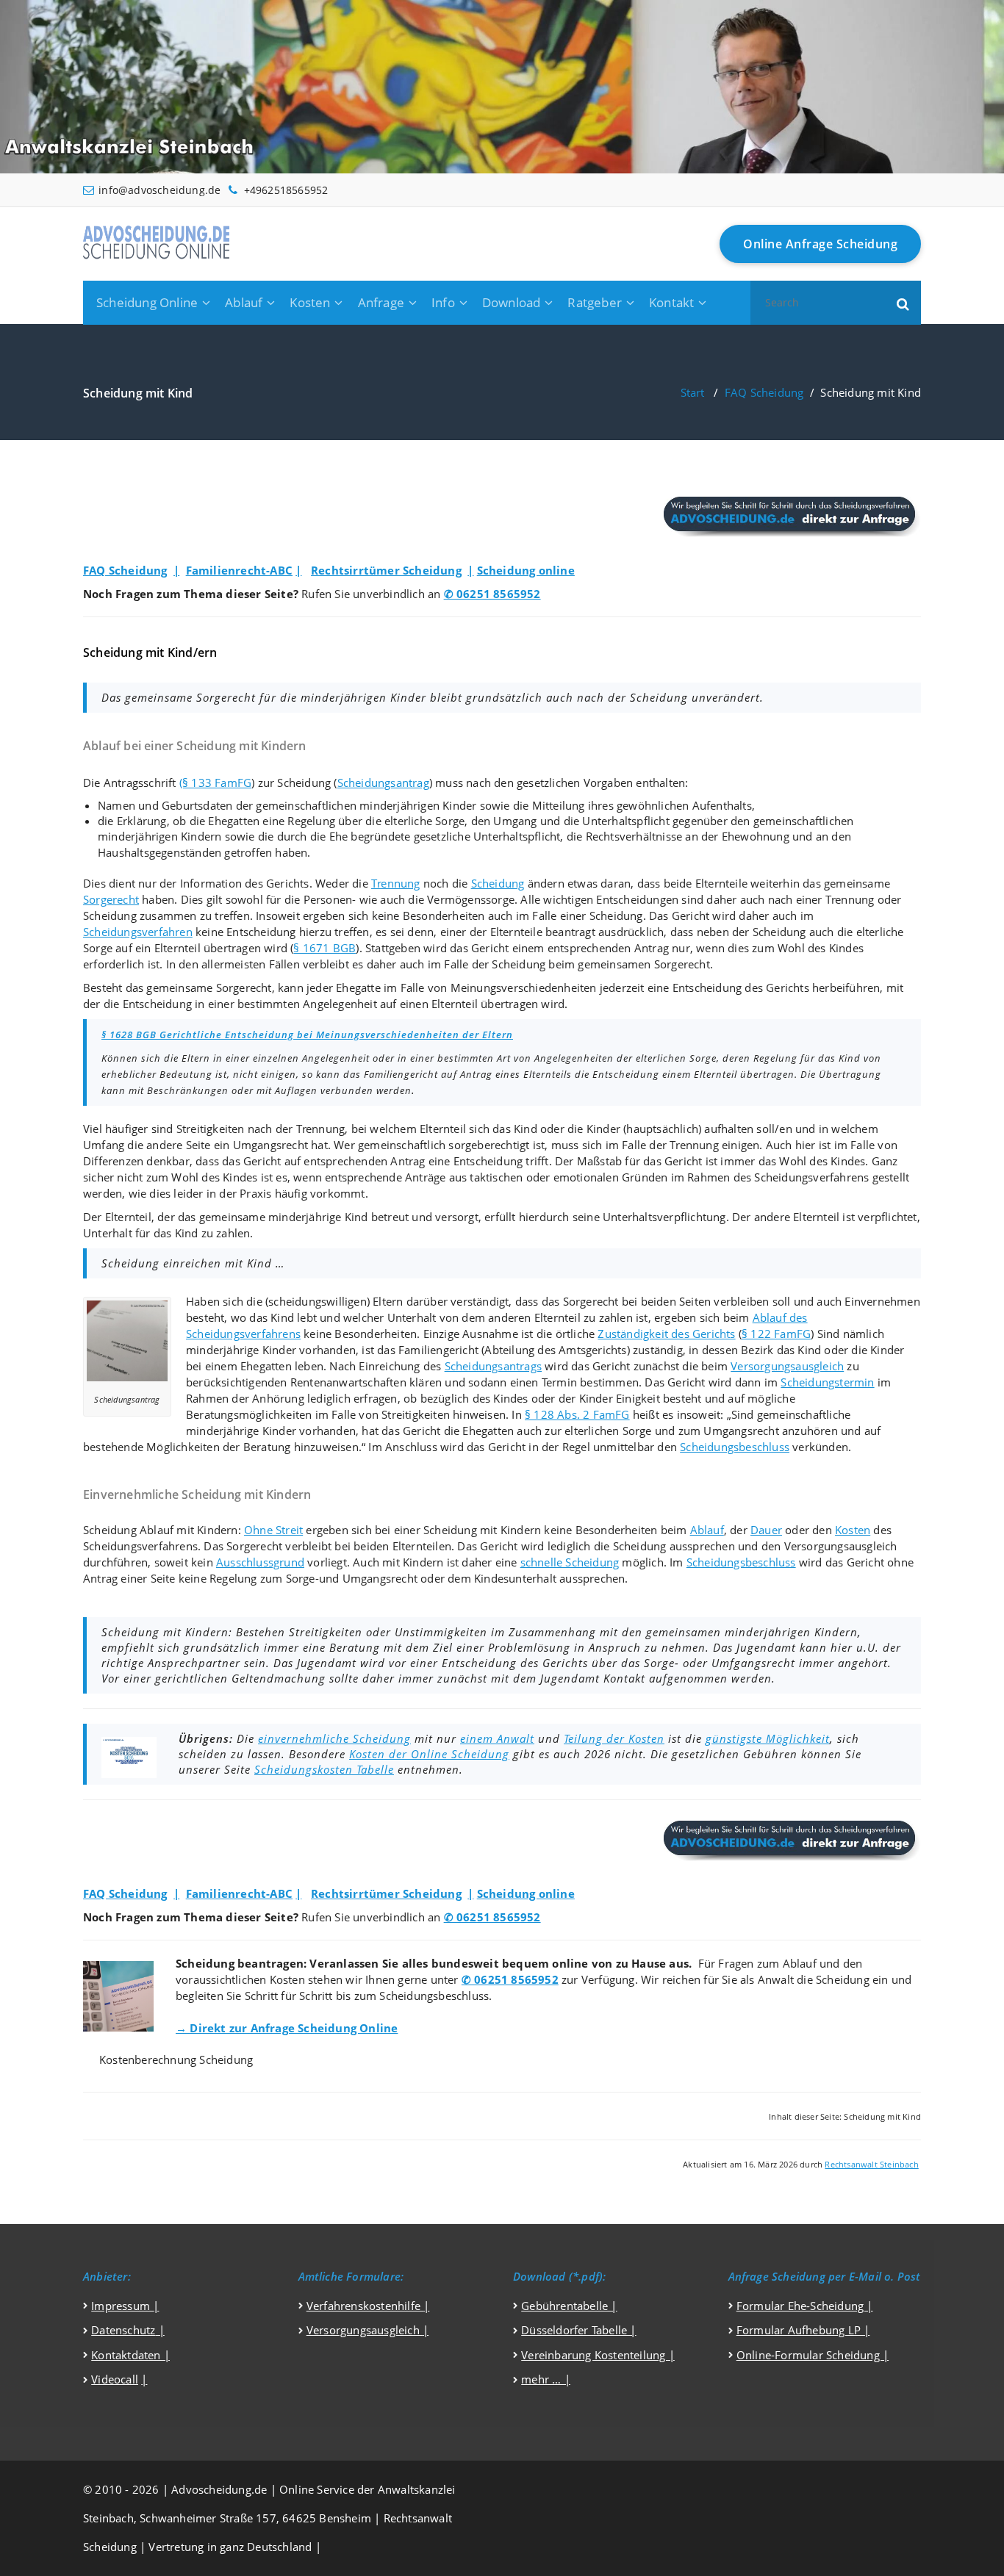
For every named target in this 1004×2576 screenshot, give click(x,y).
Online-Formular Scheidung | (813, 2355)
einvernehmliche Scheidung (334, 1738)
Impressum (122, 2306)
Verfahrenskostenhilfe (365, 2306)
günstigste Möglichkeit (768, 1738)
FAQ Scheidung (764, 392)
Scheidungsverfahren (138, 932)
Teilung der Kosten (614, 1738)
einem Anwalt (497, 1738)
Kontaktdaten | (130, 2355)
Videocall (115, 2379)
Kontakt (671, 302)
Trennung (396, 883)
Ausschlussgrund (260, 1562)
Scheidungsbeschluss (735, 1447)
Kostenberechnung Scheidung (176, 2059)
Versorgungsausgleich (787, 1366)
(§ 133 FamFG (215, 782)
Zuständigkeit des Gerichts (666, 1334)
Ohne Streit (273, 1530)
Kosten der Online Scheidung (429, 1754)
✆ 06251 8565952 (492, 594)
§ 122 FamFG (776, 1334)
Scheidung (498, 883)
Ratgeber (595, 302)
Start (693, 392)
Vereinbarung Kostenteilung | (598, 2355)
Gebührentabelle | (569, 2306)
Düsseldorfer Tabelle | (578, 2330)
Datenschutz (123, 2330)
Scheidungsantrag (383, 782)
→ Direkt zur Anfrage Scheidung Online (287, 2028)
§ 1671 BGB (324, 948)
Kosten (310, 302)
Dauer (766, 1530)
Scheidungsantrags (493, 1366)
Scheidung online (526, 570)
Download (512, 302)
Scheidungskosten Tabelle (324, 1769)
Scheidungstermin (827, 1382)
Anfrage (381, 302)
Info (443, 302)
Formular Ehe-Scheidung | (805, 2306)
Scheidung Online (147, 302)
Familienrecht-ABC (239, 570)
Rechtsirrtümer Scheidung (386, 570)
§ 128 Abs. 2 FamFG (577, 1414)
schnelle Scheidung (570, 1562)
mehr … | (546, 2379)
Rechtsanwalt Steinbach (871, 2165)
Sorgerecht (111, 899)
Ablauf (244, 302)
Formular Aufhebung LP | (803, 2330)
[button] (903, 303)
